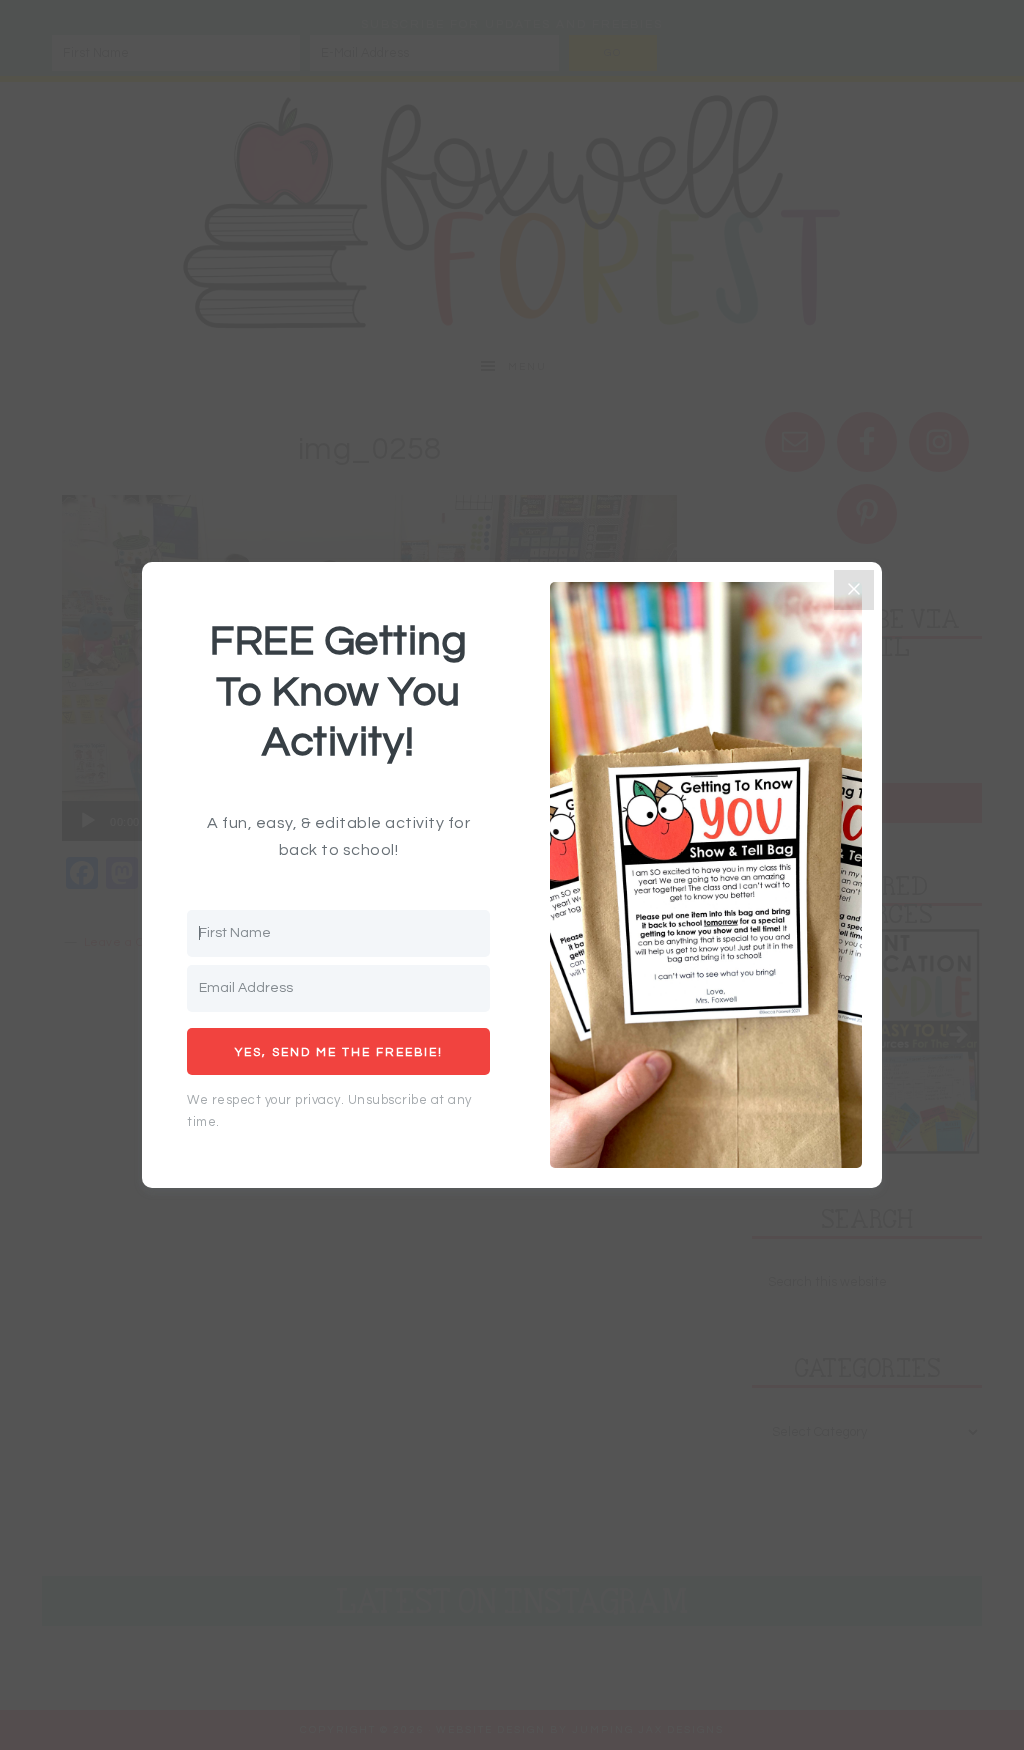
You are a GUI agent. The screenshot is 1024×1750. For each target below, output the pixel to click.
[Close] (854, 590)
